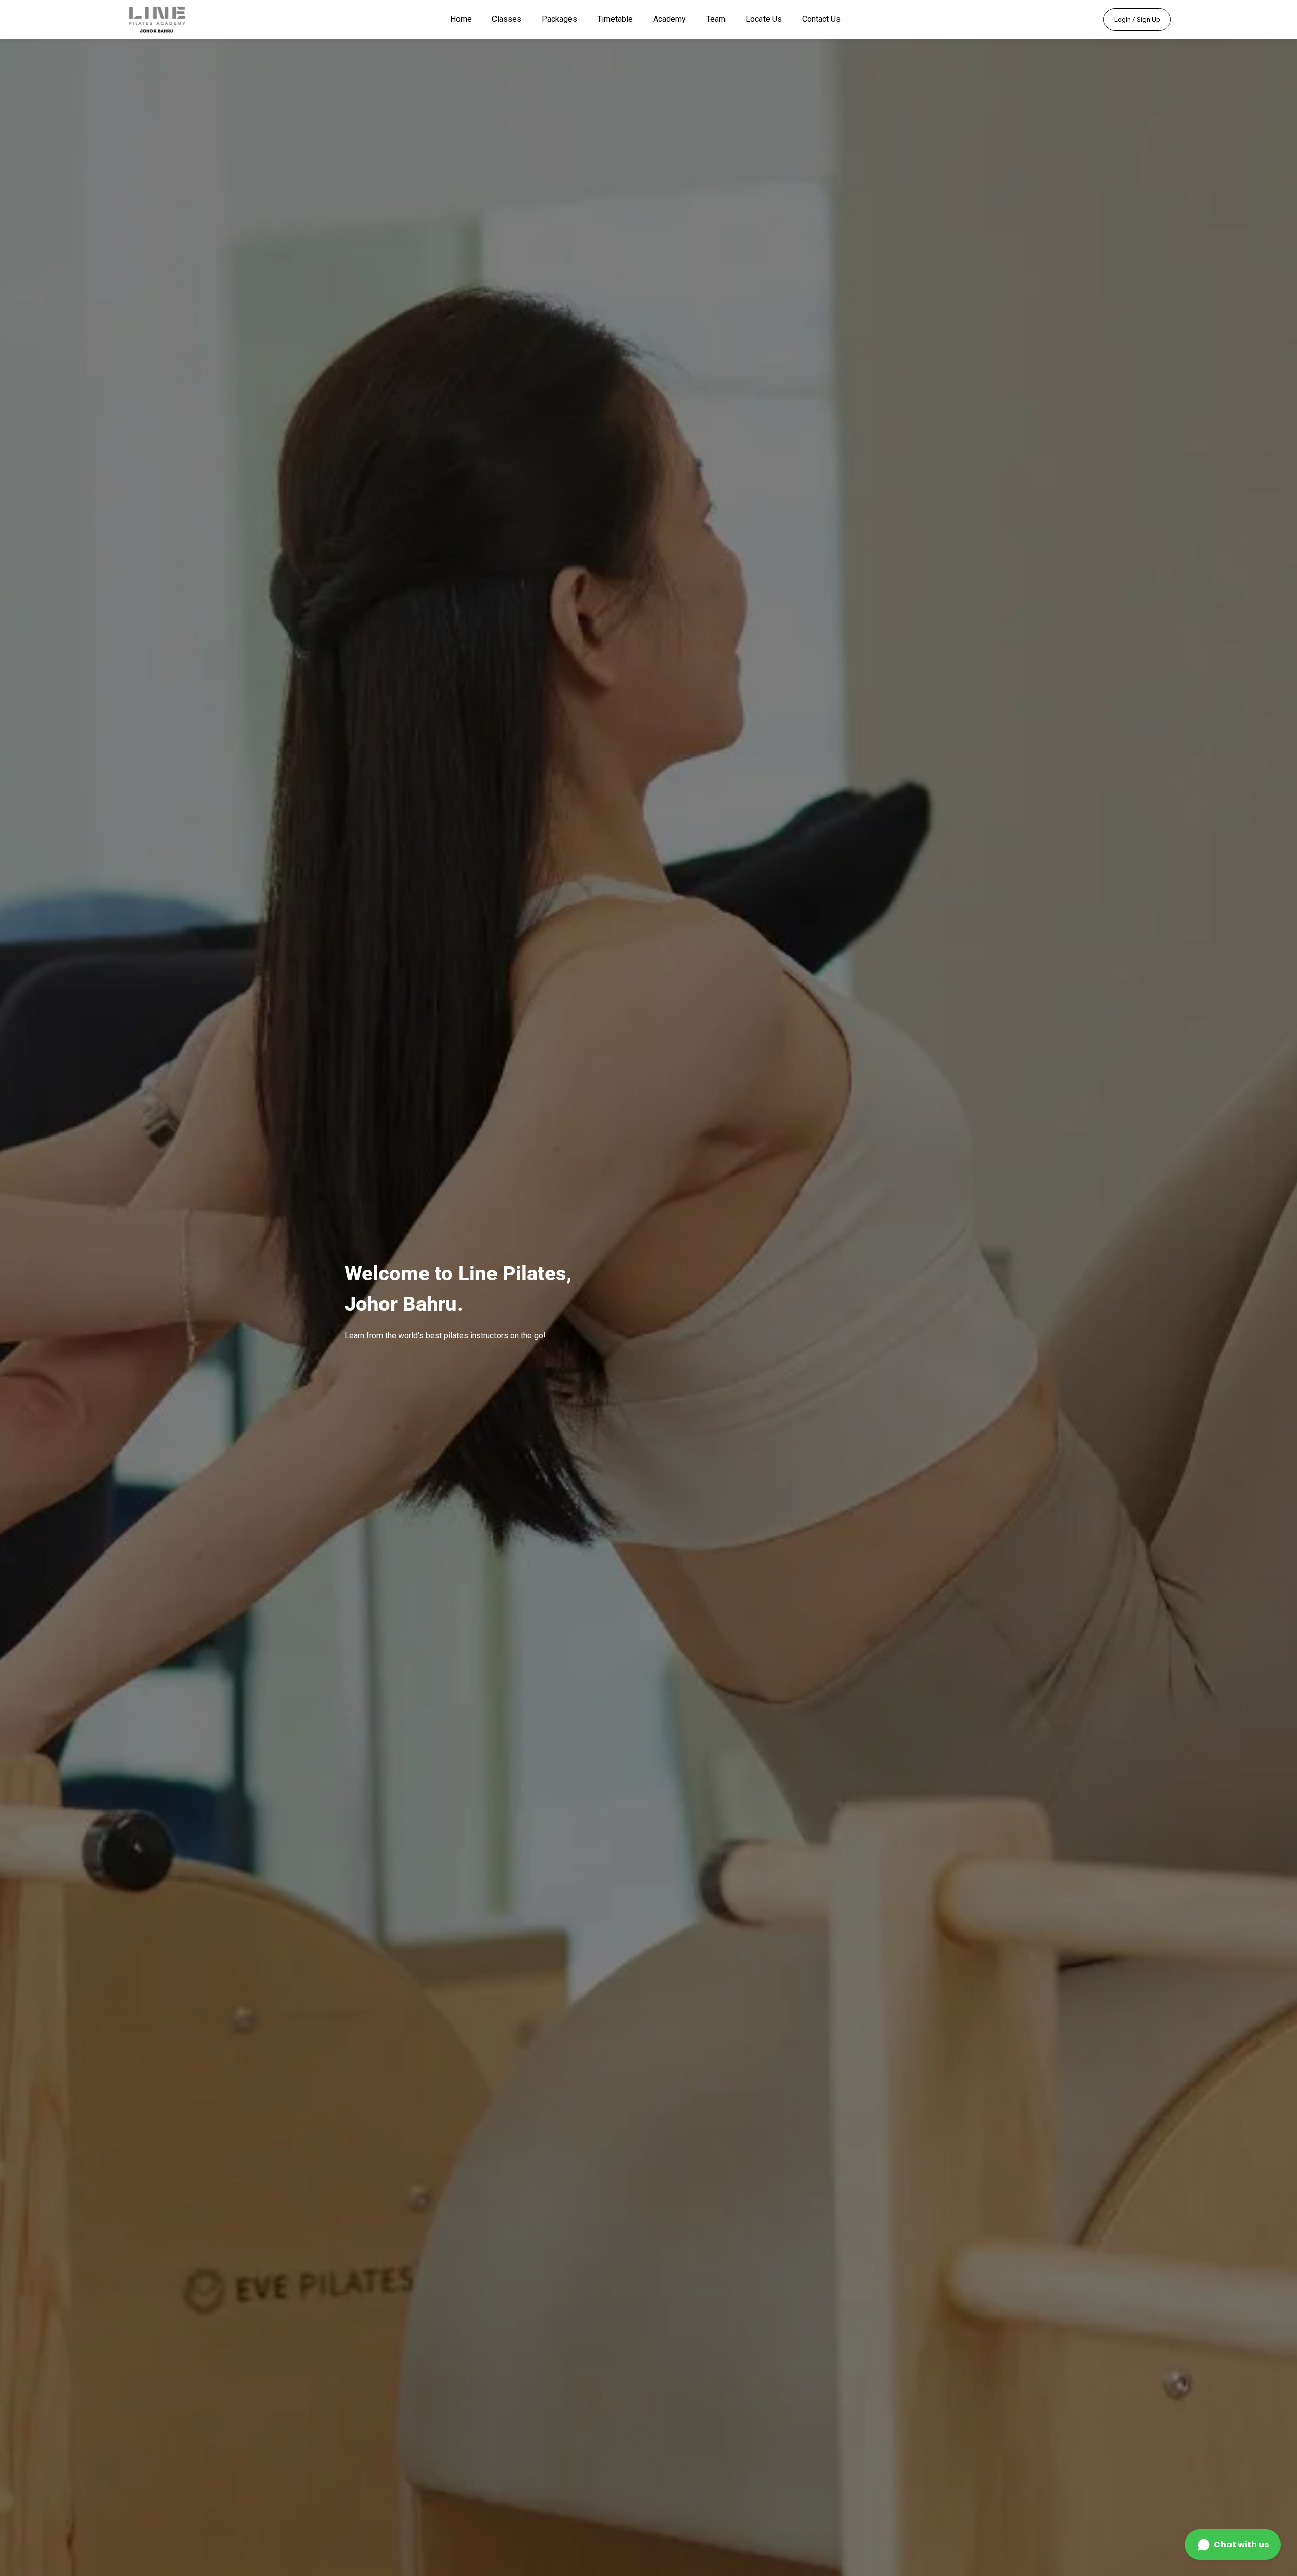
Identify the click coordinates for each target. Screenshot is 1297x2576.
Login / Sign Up (1137, 20)
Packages (559, 19)
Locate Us (764, 19)
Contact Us (821, 19)
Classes (507, 19)
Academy (670, 19)
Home (461, 19)
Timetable (615, 19)
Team (716, 19)
